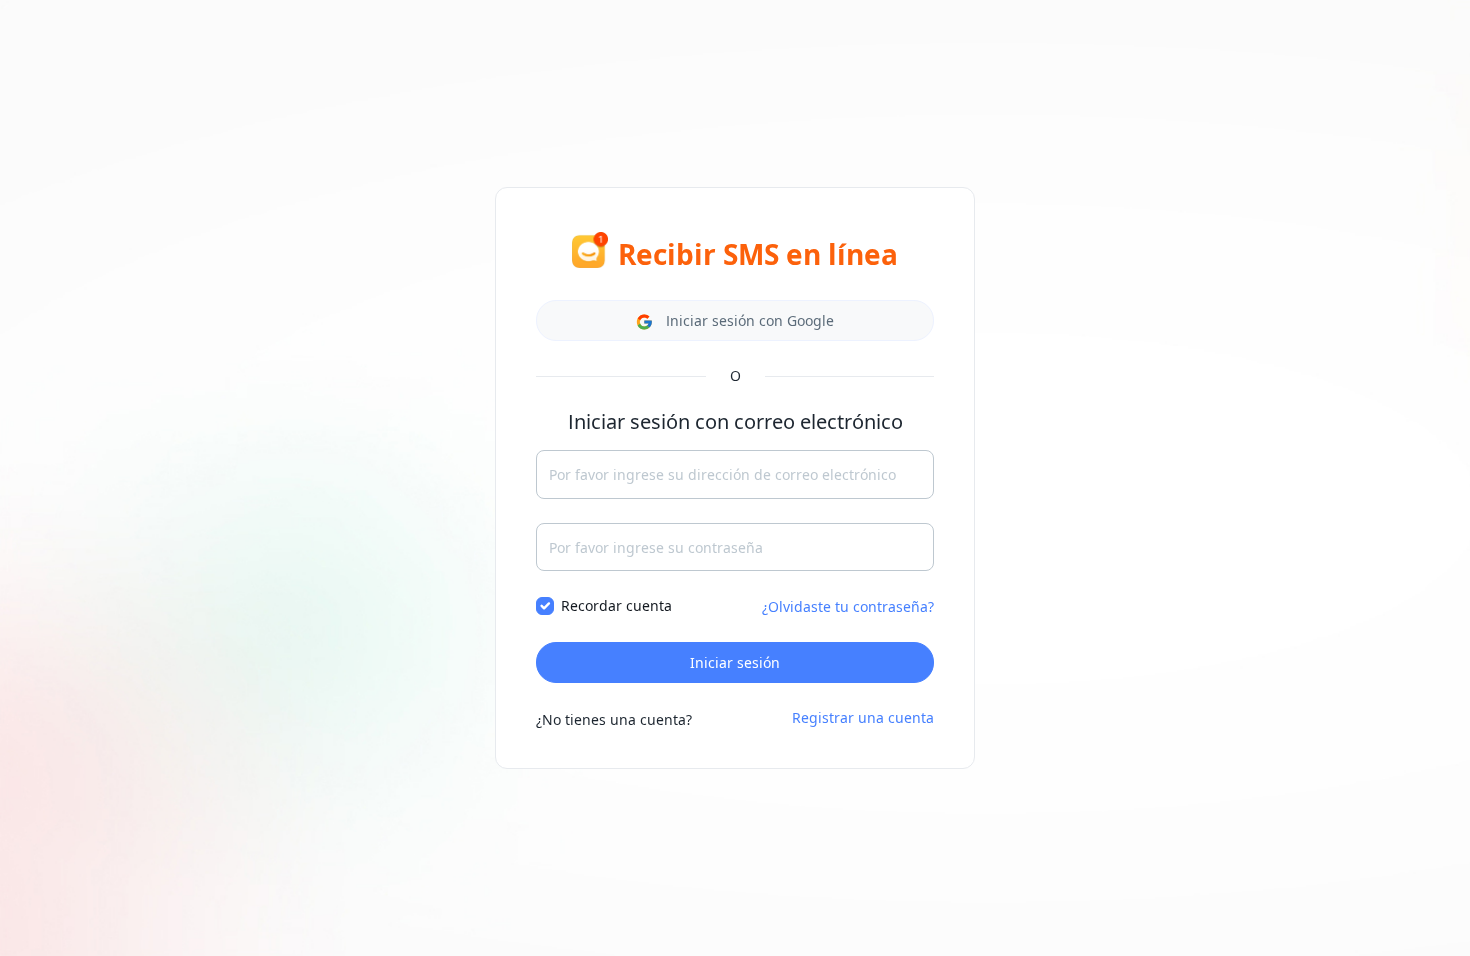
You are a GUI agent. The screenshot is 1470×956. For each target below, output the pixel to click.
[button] (735, 320)
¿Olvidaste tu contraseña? (848, 606)
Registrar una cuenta (863, 717)
